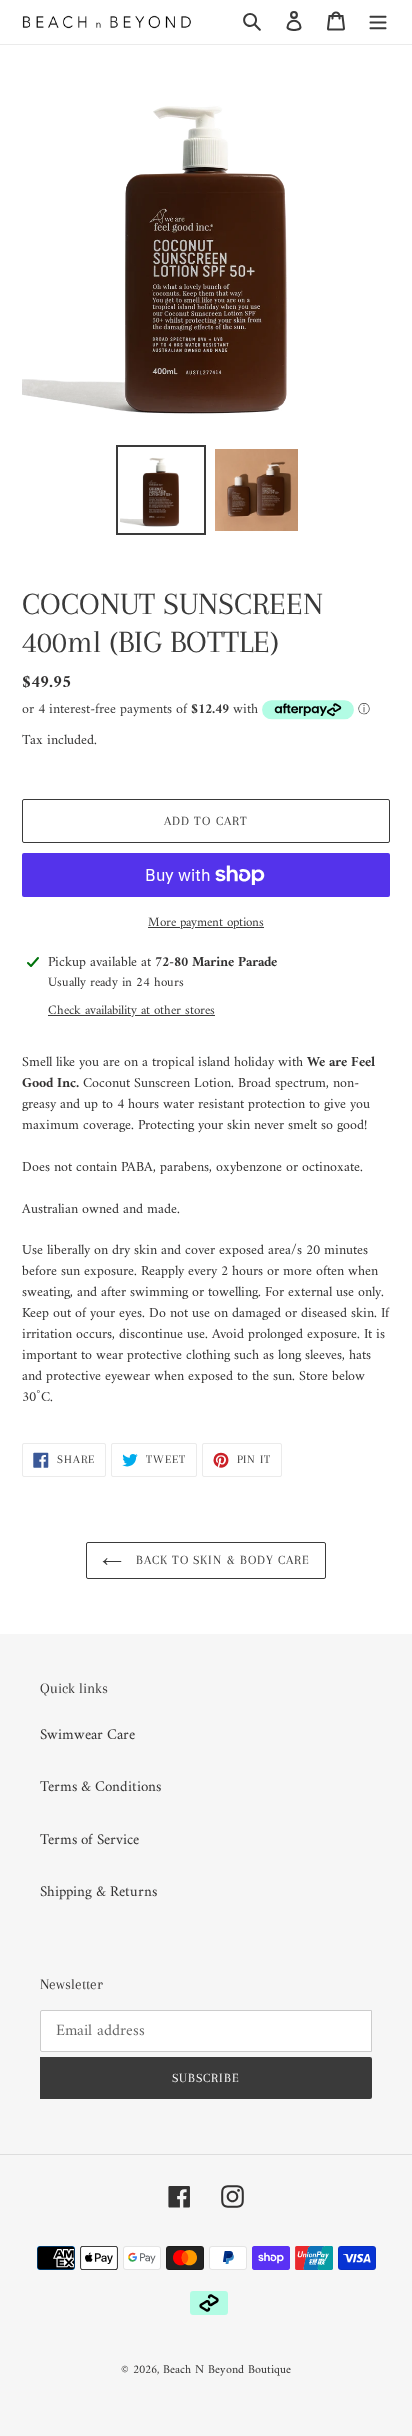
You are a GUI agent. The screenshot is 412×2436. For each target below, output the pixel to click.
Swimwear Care (87, 1735)
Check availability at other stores (131, 1011)
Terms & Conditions (100, 1787)
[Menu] (378, 22)
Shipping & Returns (98, 1892)
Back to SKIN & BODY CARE (221, 1560)
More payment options (206, 923)
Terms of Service (89, 1840)
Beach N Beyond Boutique (227, 2370)
